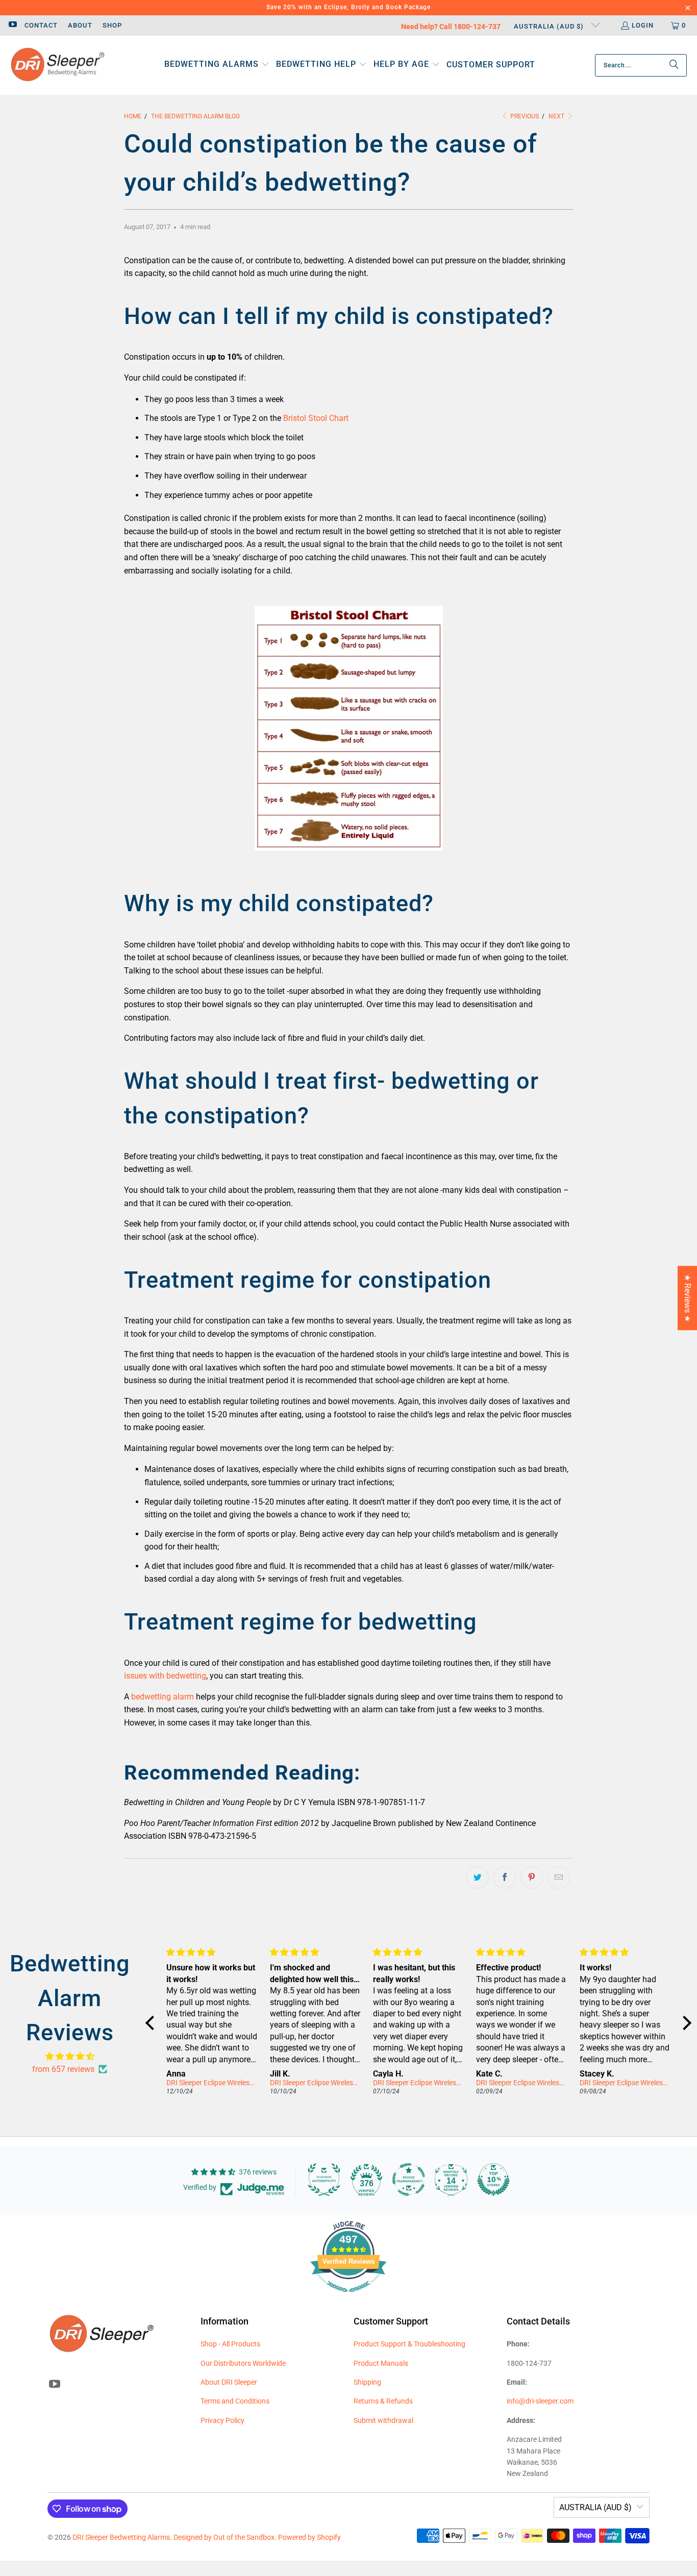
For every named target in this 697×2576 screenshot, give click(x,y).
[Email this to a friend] (559, 1878)
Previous (524, 116)
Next (557, 116)
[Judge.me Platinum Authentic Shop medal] (324, 2180)
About (80, 25)
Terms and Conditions (235, 2401)
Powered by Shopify (309, 2537)
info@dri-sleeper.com (540, 2401)
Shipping (367, 2382)
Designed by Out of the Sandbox (224, 2537)
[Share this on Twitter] (478, 1878)
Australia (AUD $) (550, 26)
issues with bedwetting (165, 1676)
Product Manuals (381, 2363)
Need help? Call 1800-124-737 (451, 27)
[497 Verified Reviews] (348, 2297)
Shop (112, 25)
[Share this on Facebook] (505, 1878)
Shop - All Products (230, 2344)
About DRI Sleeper (229, 2382)
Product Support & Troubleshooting (409, 2344)
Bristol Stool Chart (316, 418)
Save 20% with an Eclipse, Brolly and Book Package (348, 7)
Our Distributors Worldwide (243, 2363)
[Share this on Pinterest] (532, 1878)
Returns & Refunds (383, 2401)
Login (643, 25)
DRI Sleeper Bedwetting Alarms (121, 2537)
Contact (41, 25)
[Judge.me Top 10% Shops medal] (493, 2180)
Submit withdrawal (383, 2420)
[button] (217, 65)
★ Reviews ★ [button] (688, 1298)
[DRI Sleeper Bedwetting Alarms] (57, 65)
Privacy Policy (222, 2420)
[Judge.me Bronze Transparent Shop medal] (409, 2180)
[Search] (674, 65)
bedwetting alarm (163, 1697)
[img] (70, 2057)
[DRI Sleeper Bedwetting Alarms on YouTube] (12, 25)
